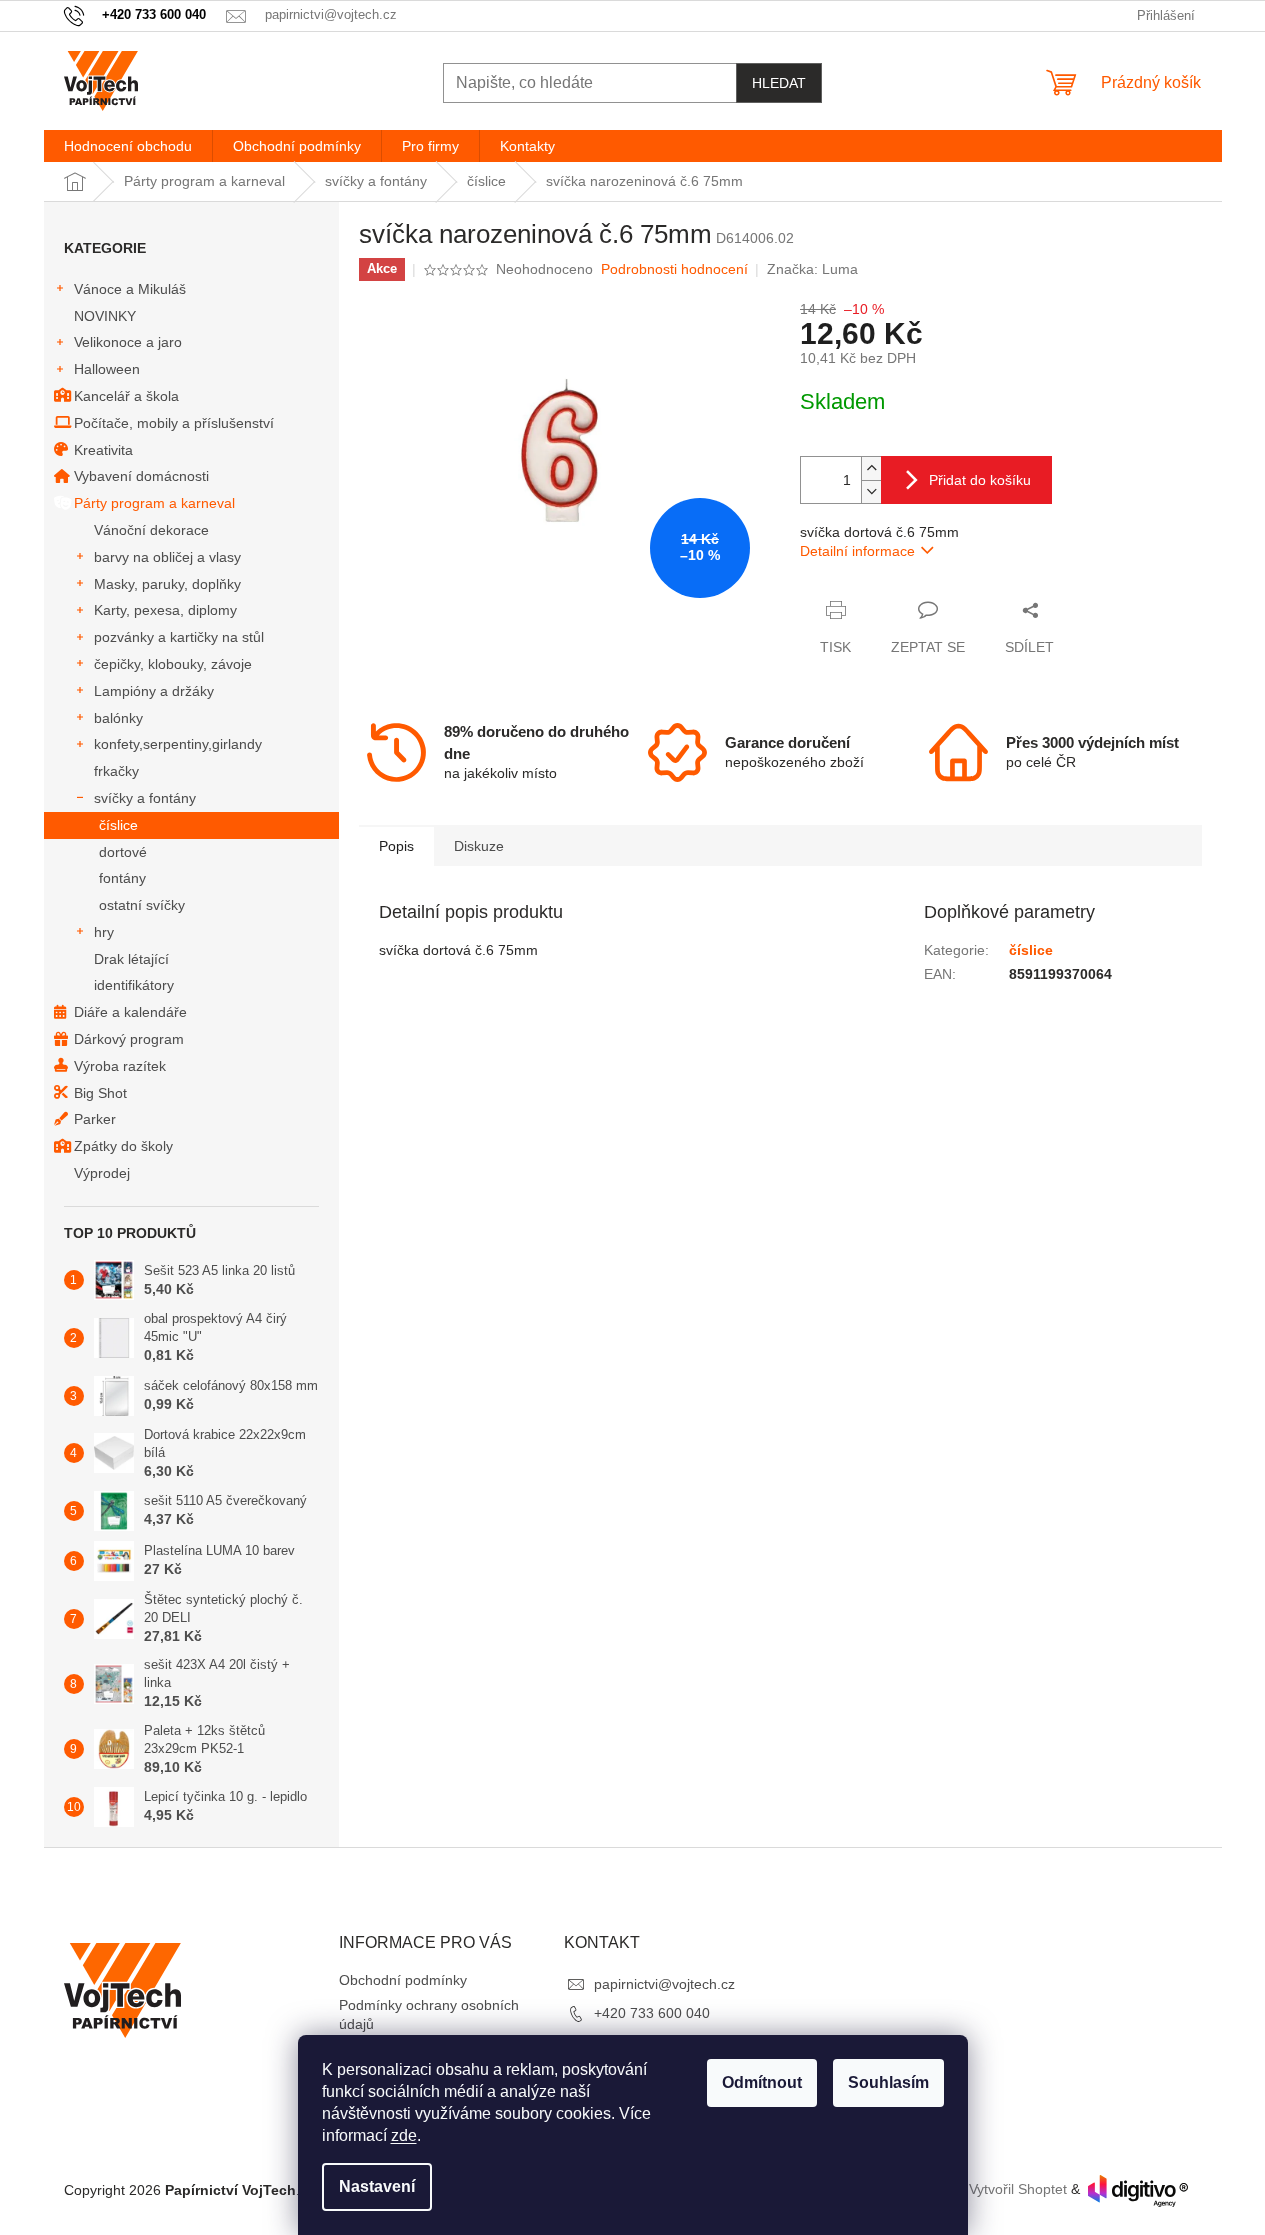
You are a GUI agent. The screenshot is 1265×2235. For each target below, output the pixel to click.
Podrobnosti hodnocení (674, 269)
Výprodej (102, 1173)
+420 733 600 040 (652, 2013)
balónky (118, 718)
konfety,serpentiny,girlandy (178, 744)
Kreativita (103, 450)
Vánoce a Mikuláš (130, 289)
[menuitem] (128, 146)
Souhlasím (888, 2082)
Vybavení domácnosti (141, 476)
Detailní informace (857, 551)
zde (404, 2135)
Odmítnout (762, 2082)
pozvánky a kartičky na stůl (179, 637)
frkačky (116, 771)
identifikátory (134, 985)
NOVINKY (105, 316)
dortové (123, 852)
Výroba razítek (120, 1066)
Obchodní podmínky (403, 1980)
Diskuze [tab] (479, 846)
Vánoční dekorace (151, 530)
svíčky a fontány (145, 798)
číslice (118, 825)
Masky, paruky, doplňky (167, 584)
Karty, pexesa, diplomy (165, 610)
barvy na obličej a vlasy (167, 557)
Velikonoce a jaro (128, 342)
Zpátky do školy (123, 1146)
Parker (95, 1119)
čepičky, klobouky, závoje (173, 664)
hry (104, 932)
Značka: (812, 269)
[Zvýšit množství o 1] (871, 468)
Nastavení (377, 2186)
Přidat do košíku (980, 480)
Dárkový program (129, 1039)
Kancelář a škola (126, 396)
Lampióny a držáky (154, 691)
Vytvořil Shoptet (1018, 2190)
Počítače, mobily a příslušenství (174, 423)
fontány (122, 878)
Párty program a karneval (154, 503)
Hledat (779, 83)
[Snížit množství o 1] (871, 491)
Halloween (107, 369)
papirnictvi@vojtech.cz (664, 1984)
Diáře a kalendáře (130, 1012)
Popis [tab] (396, 846)
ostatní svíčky (142, 905)
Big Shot (100, 1093)
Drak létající (131, 959)
